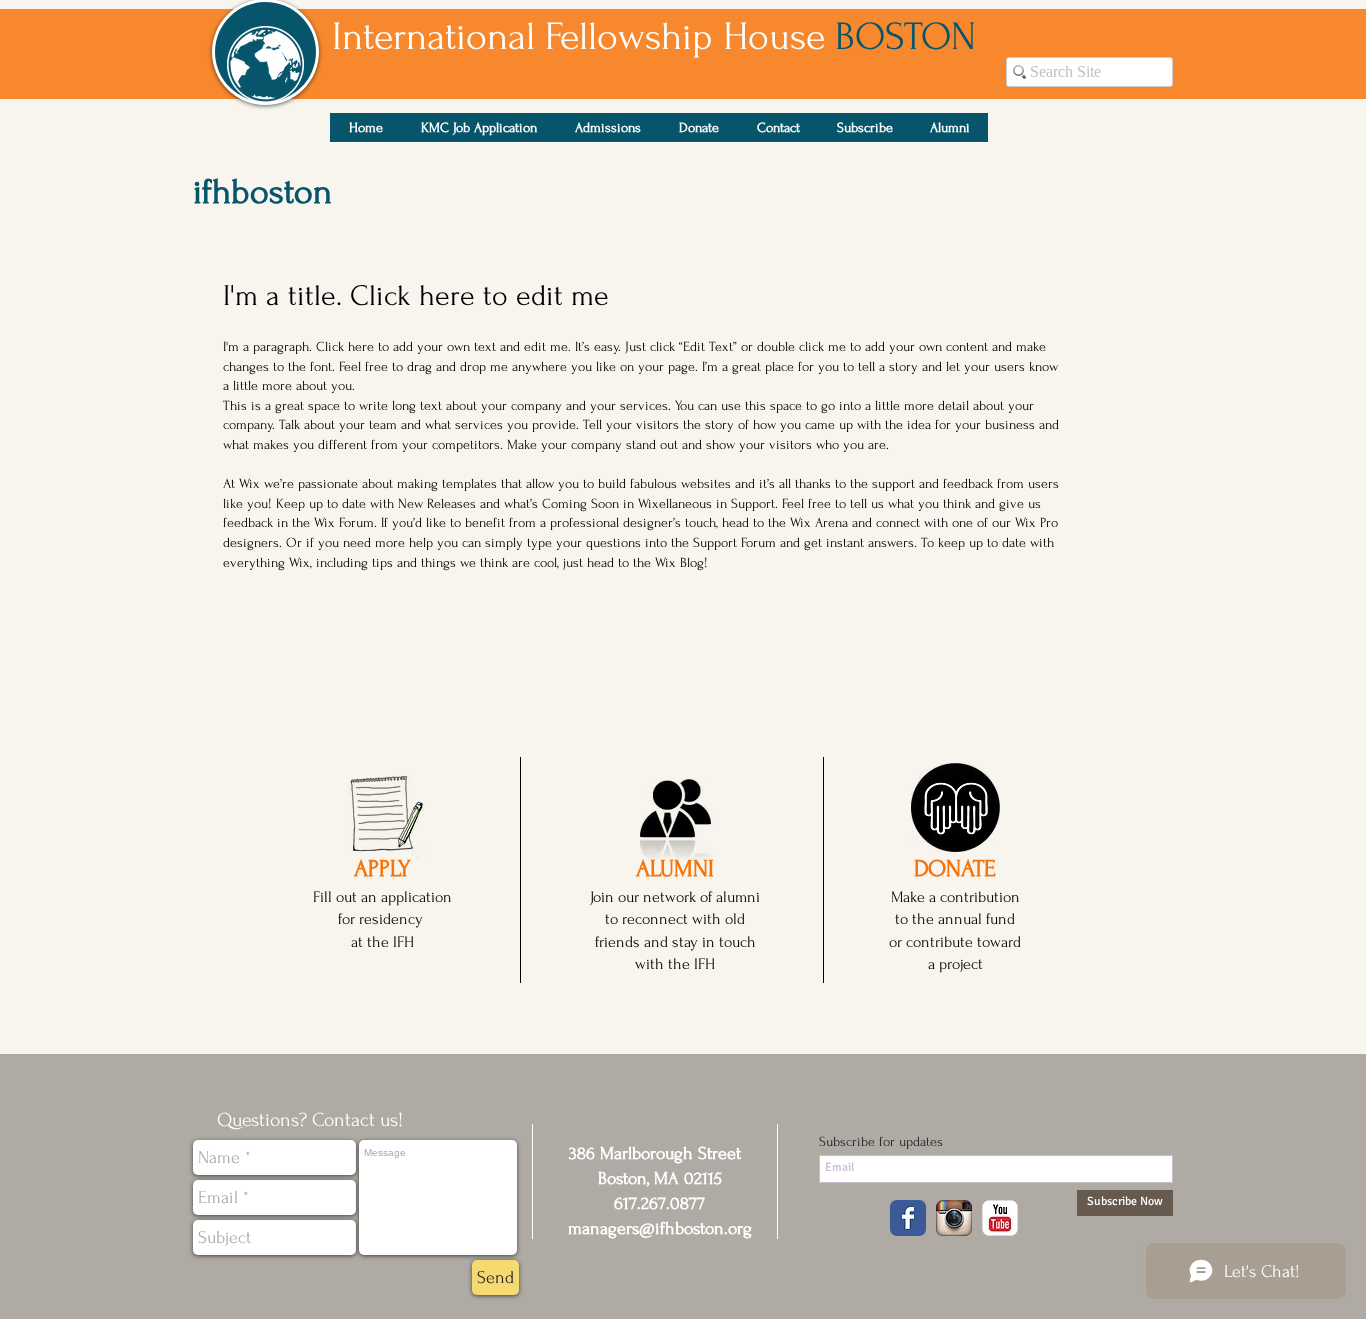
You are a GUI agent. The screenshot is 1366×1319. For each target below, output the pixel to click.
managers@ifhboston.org (660, 1228)
